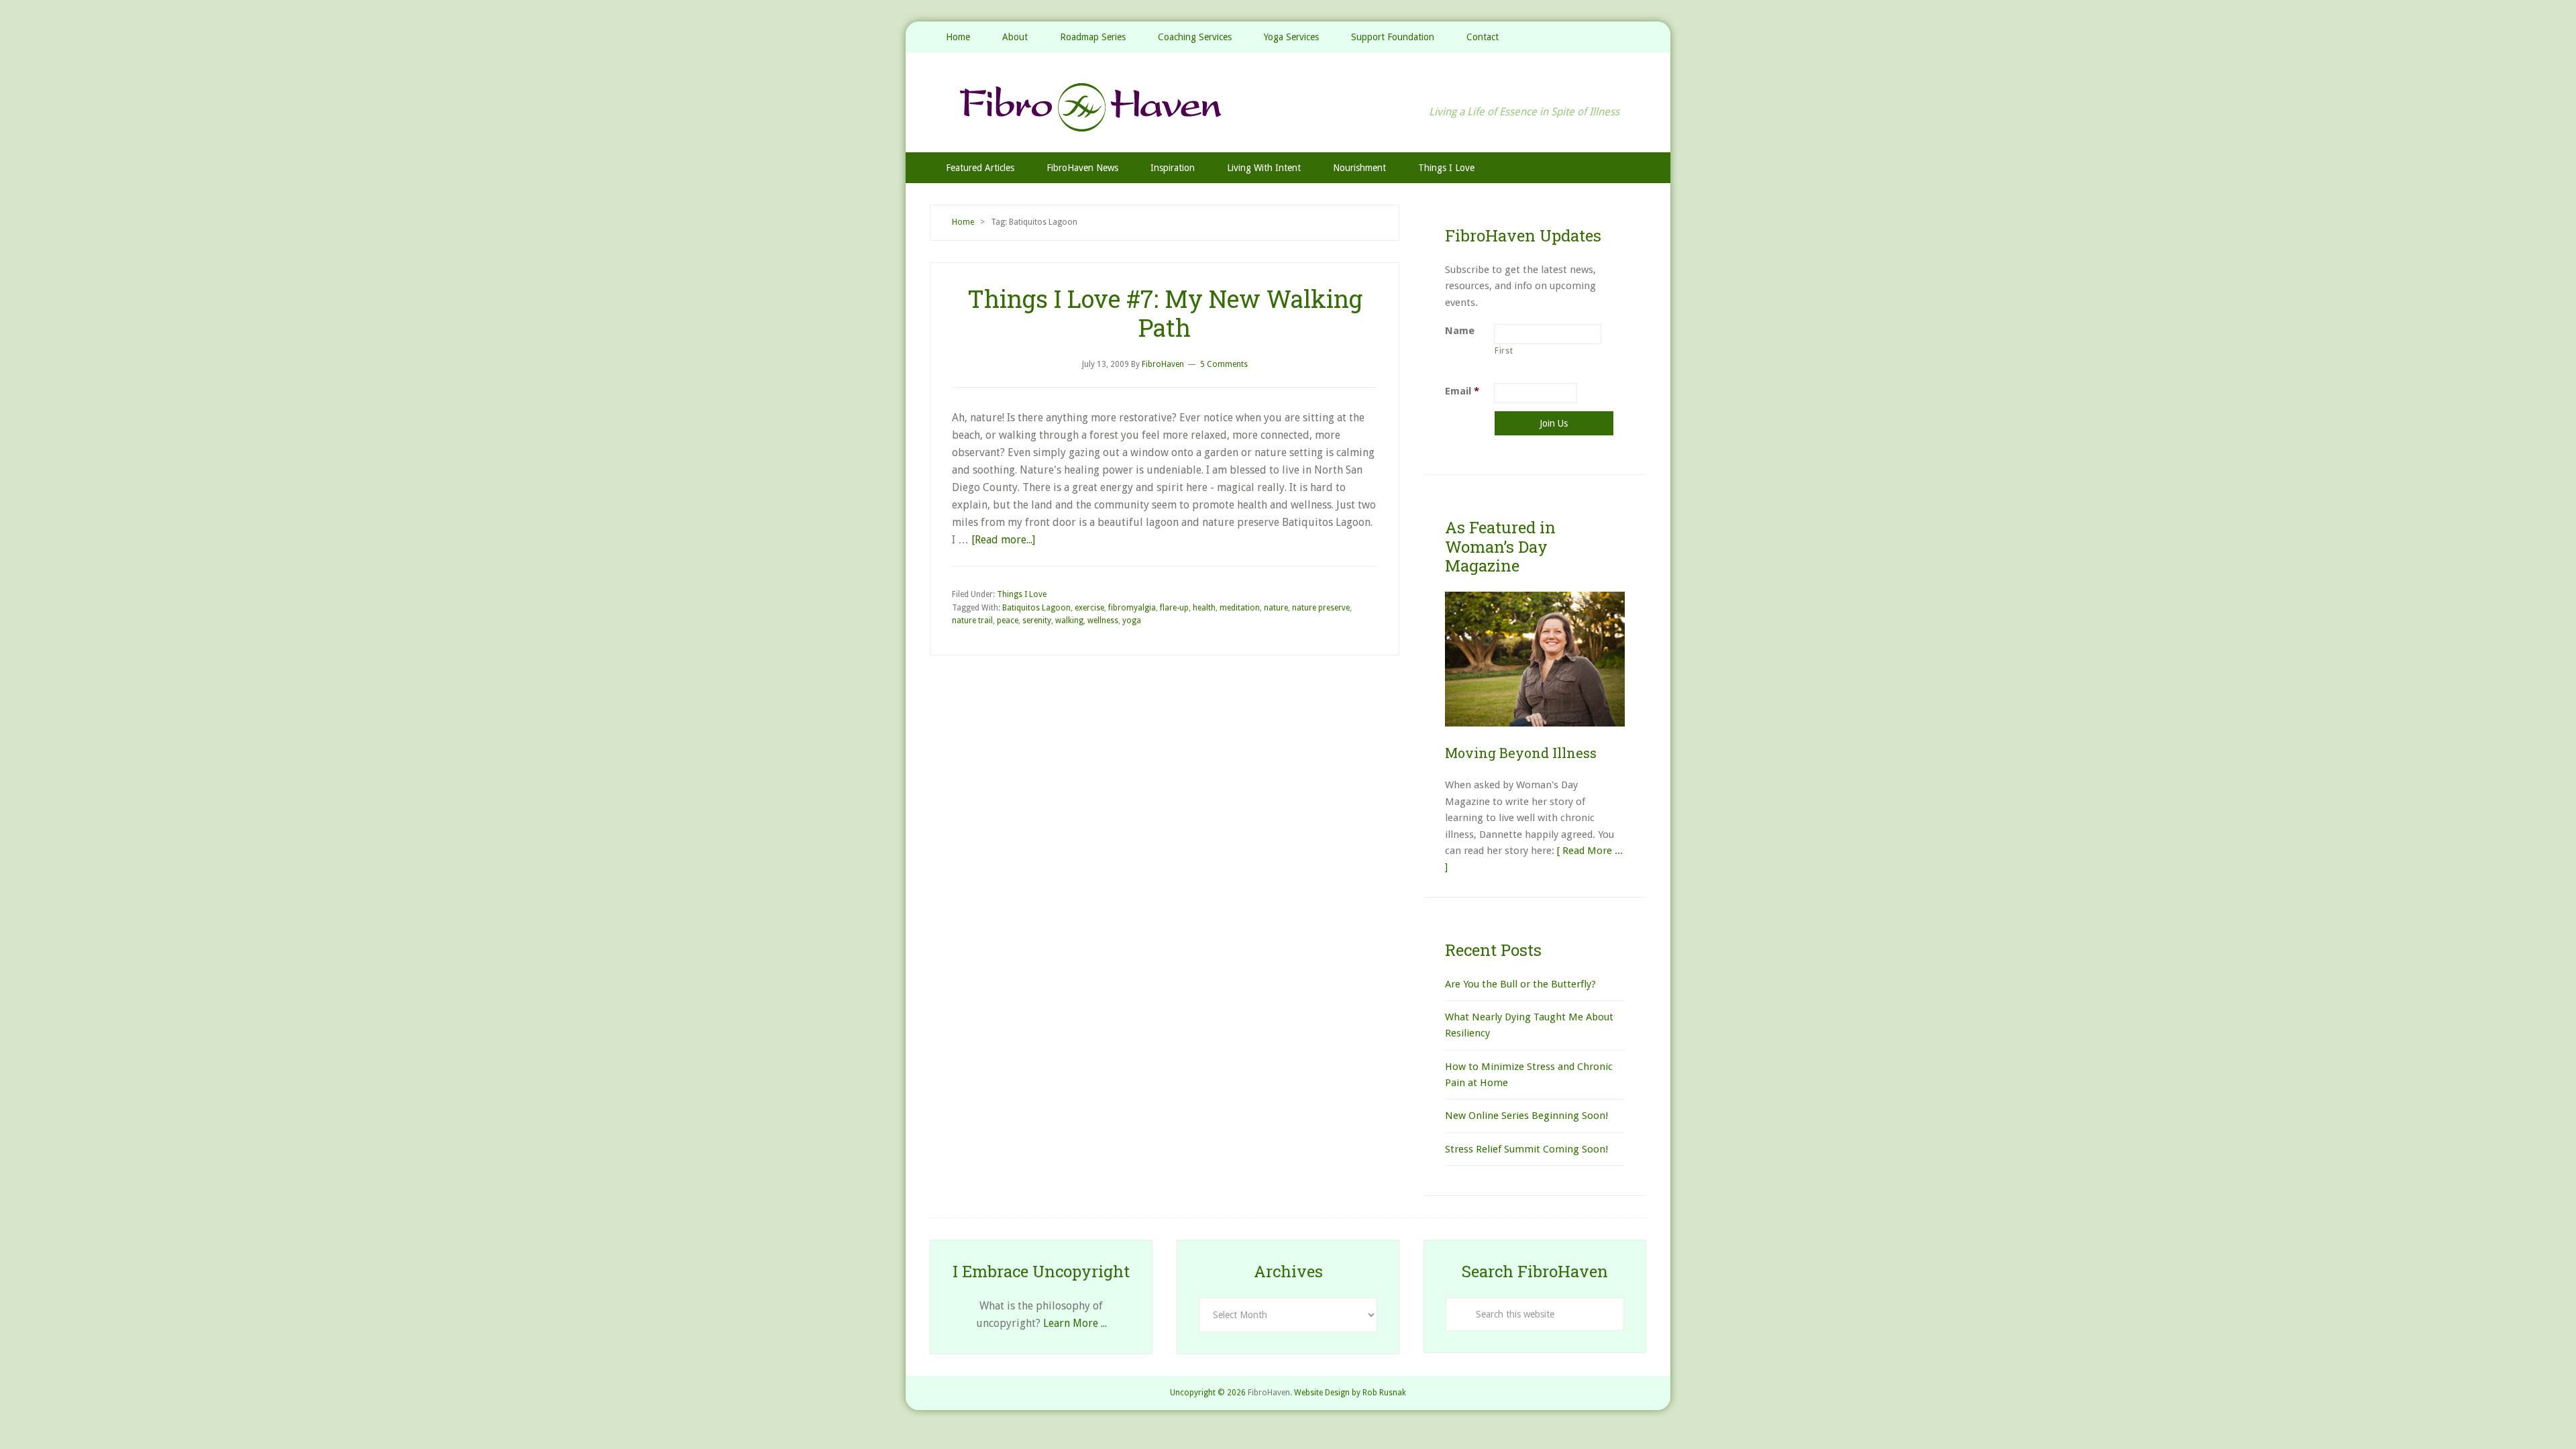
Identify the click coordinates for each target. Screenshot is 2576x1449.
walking (1069, 621)
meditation (1240, 608)
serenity (1037, 621)
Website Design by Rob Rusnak (1350, 1393)
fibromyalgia (1132, 608)
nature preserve (1321, 608)
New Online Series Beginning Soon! (1526, 1116)
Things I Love (1022, 594)
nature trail (972, 621)
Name (1460, 331)
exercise (1089, 608)
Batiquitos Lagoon (1036, 608)
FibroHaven (1288, 107)
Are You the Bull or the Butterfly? (1520, 984)
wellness (1103, 621)
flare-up (1174, 608)
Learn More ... (1075, 1323)
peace (1008, 621)
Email (1462, 391)
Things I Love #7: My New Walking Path (1165, 313)
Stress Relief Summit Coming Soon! (1526, 1149)
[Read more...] (1003, 540)
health (1204, 608)
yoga (1132, 621)
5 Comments (1224, 364)
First (1504, 351)
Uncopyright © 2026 (1208, 1393)
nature (1276, 608)
